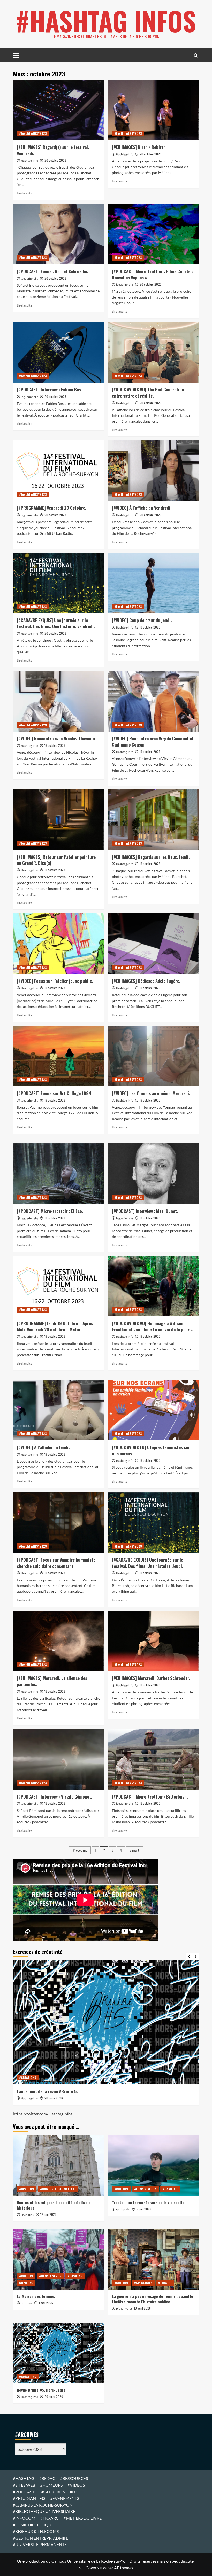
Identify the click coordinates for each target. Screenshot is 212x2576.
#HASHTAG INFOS (106, 21)
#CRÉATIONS (28, 2078)
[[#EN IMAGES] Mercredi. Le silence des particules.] (59, 1641)
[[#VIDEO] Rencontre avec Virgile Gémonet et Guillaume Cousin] (154, 701)
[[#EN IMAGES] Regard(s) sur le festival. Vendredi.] (59, 110)
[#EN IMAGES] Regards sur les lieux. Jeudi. (151, 857)
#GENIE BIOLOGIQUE (33, 2525)
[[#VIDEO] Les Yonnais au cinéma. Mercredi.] (154, 1056)
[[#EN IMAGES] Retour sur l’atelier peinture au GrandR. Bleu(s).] (59, 820)
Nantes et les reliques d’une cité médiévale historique (54, 2205)
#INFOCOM (24, 2518)
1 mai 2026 (46, 2303)
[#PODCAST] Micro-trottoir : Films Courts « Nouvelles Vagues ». (153, 274)
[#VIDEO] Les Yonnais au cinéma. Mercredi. (151, 1093)
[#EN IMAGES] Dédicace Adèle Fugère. (146, 981)
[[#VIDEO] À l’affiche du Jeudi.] (59, 1410)
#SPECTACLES (143, 2283)
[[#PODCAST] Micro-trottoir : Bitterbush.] (154, 1759)
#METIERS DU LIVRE (83, 2518)
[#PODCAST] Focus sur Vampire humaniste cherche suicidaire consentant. (56, 1563)
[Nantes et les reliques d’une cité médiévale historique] (59, 2166)
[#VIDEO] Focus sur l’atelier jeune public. (55, 981)
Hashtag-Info (30, 161)
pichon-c (27, 2303)
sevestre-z (28, 2215)
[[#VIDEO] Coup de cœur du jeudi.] (154, 583)
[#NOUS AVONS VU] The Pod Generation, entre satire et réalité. (149, 393)
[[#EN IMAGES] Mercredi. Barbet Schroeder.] (154, 1641)
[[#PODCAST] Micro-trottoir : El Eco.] (59, 1174)
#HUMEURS (51, 2485)
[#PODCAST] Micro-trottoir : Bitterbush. (150, 1797)
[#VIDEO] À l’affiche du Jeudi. (43, 1447)
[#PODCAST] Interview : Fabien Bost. (50, 390)
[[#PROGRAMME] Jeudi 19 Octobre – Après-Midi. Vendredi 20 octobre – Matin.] (59, 1286)
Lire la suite (24, 193)
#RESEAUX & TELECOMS (36, 2531)
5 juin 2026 (144, 2209)
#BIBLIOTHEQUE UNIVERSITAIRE (44, 2511)
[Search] (196, 55)
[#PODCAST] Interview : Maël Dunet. (145, 1211)
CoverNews (96, 2568)
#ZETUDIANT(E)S (29, 2498)
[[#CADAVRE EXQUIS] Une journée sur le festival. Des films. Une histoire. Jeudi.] (154, 1523)
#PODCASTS (25, 2492)
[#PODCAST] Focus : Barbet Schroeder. (52, 271)
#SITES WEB (24, 2485)
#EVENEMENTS (65, 2498)
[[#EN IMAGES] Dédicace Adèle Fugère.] (154, 944)
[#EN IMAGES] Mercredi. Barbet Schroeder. (151, 1678)
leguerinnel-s (30, 279)
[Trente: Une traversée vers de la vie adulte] (154, 2166)
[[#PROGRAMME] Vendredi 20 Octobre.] (59, 471)
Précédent (80, 1850)
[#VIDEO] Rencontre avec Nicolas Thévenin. (56, 738)
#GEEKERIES (53, 2492)
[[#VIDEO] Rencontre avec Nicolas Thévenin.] (59, 701)
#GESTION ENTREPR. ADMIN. (40, 2538)
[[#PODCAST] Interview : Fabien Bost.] (59, 352)
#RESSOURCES (74, 2478)
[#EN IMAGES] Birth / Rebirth (139, 147)
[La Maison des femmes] (59, 2259)
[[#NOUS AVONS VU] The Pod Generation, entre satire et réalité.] (154, 352)
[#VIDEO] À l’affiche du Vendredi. (142, 508)
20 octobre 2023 (55, 160)
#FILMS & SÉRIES (145, 2189)
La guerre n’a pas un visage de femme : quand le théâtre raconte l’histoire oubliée (153, 2299)
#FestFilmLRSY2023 (33, 133)
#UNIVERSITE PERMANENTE (58, 2189)
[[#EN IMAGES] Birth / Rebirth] (154, 110)
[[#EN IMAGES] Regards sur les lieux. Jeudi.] (154, 820)
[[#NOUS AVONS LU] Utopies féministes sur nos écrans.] (154, 1410)
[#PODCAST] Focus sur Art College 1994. (55, 1093)
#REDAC (47, 2478)
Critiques (26, 2283)
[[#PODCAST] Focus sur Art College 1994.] (59, 1056)
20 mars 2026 (54, 2098)
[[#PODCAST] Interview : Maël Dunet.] (154, 1174)
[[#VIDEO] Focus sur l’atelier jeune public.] (59, 944)
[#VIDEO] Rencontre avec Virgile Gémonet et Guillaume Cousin (153, 741)
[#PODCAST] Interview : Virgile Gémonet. (54, 1797)
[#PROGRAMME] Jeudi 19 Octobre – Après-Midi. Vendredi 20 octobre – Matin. (56, 1326)
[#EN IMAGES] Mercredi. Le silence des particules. (52, 1681)
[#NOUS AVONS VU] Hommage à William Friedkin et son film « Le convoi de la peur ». (153, 1326)
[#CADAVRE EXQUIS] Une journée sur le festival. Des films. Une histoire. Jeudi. (147, 1563)
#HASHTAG (170, 2189)
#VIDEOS (76, 2485)
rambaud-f (123, 2209)
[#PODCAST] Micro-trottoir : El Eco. (50, 1211)
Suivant (134, 1850)
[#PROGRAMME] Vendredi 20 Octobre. (51, 508)
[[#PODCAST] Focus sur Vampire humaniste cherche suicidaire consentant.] (59, 1523)
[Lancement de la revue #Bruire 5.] (106, 2022)
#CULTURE (121, 2189)
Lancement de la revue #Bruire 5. (47, 2091)
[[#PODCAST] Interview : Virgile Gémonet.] (59, 1759)
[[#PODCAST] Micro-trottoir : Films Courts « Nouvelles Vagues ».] (154, 234)
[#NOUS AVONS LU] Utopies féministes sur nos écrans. (151, 1450)
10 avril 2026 (142, 2308)
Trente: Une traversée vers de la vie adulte (148, 2202)
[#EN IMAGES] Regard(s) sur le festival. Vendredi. (53, 150)
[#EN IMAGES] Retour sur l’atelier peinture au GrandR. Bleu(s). (56, 860)
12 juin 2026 (48, 2214)
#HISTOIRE (27, 2189)
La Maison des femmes (36, 2296)
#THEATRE (165, 2283)
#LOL (75, 2492)
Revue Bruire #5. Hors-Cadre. (42, 2390)
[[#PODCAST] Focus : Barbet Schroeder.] (59, 234)
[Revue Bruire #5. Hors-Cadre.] (59, 2353)
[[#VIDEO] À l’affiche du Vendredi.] (154, 471)
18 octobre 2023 (55, 1691)
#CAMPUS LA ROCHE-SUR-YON (43, 2505)
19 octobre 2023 (150, 627)
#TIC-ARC (50, 2518)
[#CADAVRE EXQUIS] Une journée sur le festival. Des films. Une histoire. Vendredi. (56, 623)
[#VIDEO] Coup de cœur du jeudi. (142, 620)
